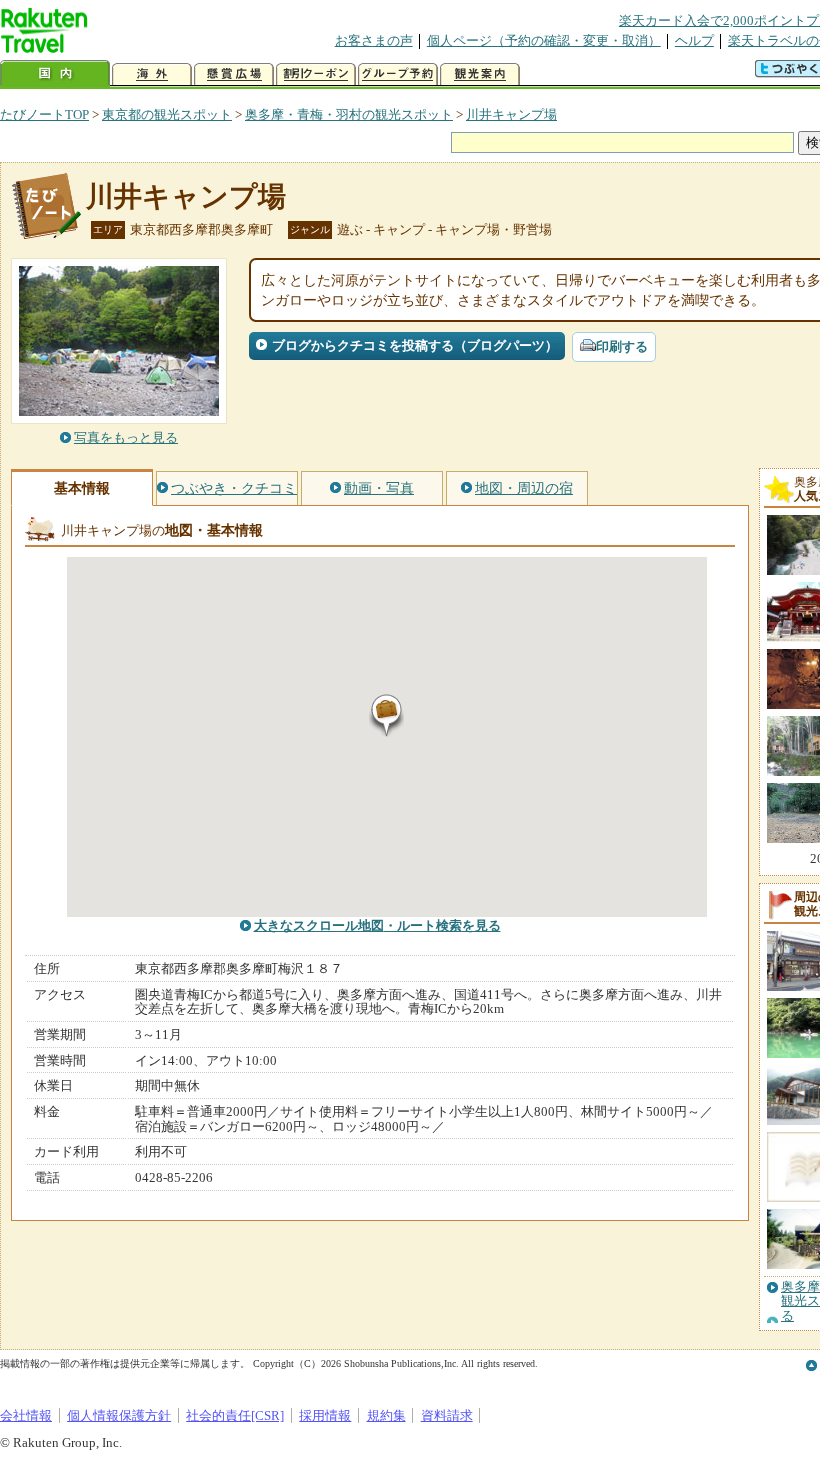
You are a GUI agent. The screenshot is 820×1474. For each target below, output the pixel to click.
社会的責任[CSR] (235, 1415)
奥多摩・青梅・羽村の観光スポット (349, 114)
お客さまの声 (374, 40)
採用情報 (325, 1415)
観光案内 (480, 74)
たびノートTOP (44, 114)
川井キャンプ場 (511, 114)
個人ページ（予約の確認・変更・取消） (544, 40)
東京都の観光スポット (167, 114)
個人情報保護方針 (119, 1415)
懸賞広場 (234, 74)
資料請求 (447, 1415)
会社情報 (26, 1415)
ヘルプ (694, 40)
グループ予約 (398, 74)
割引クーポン (316, 74)
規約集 (386, 1415)
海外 (152, 74)
